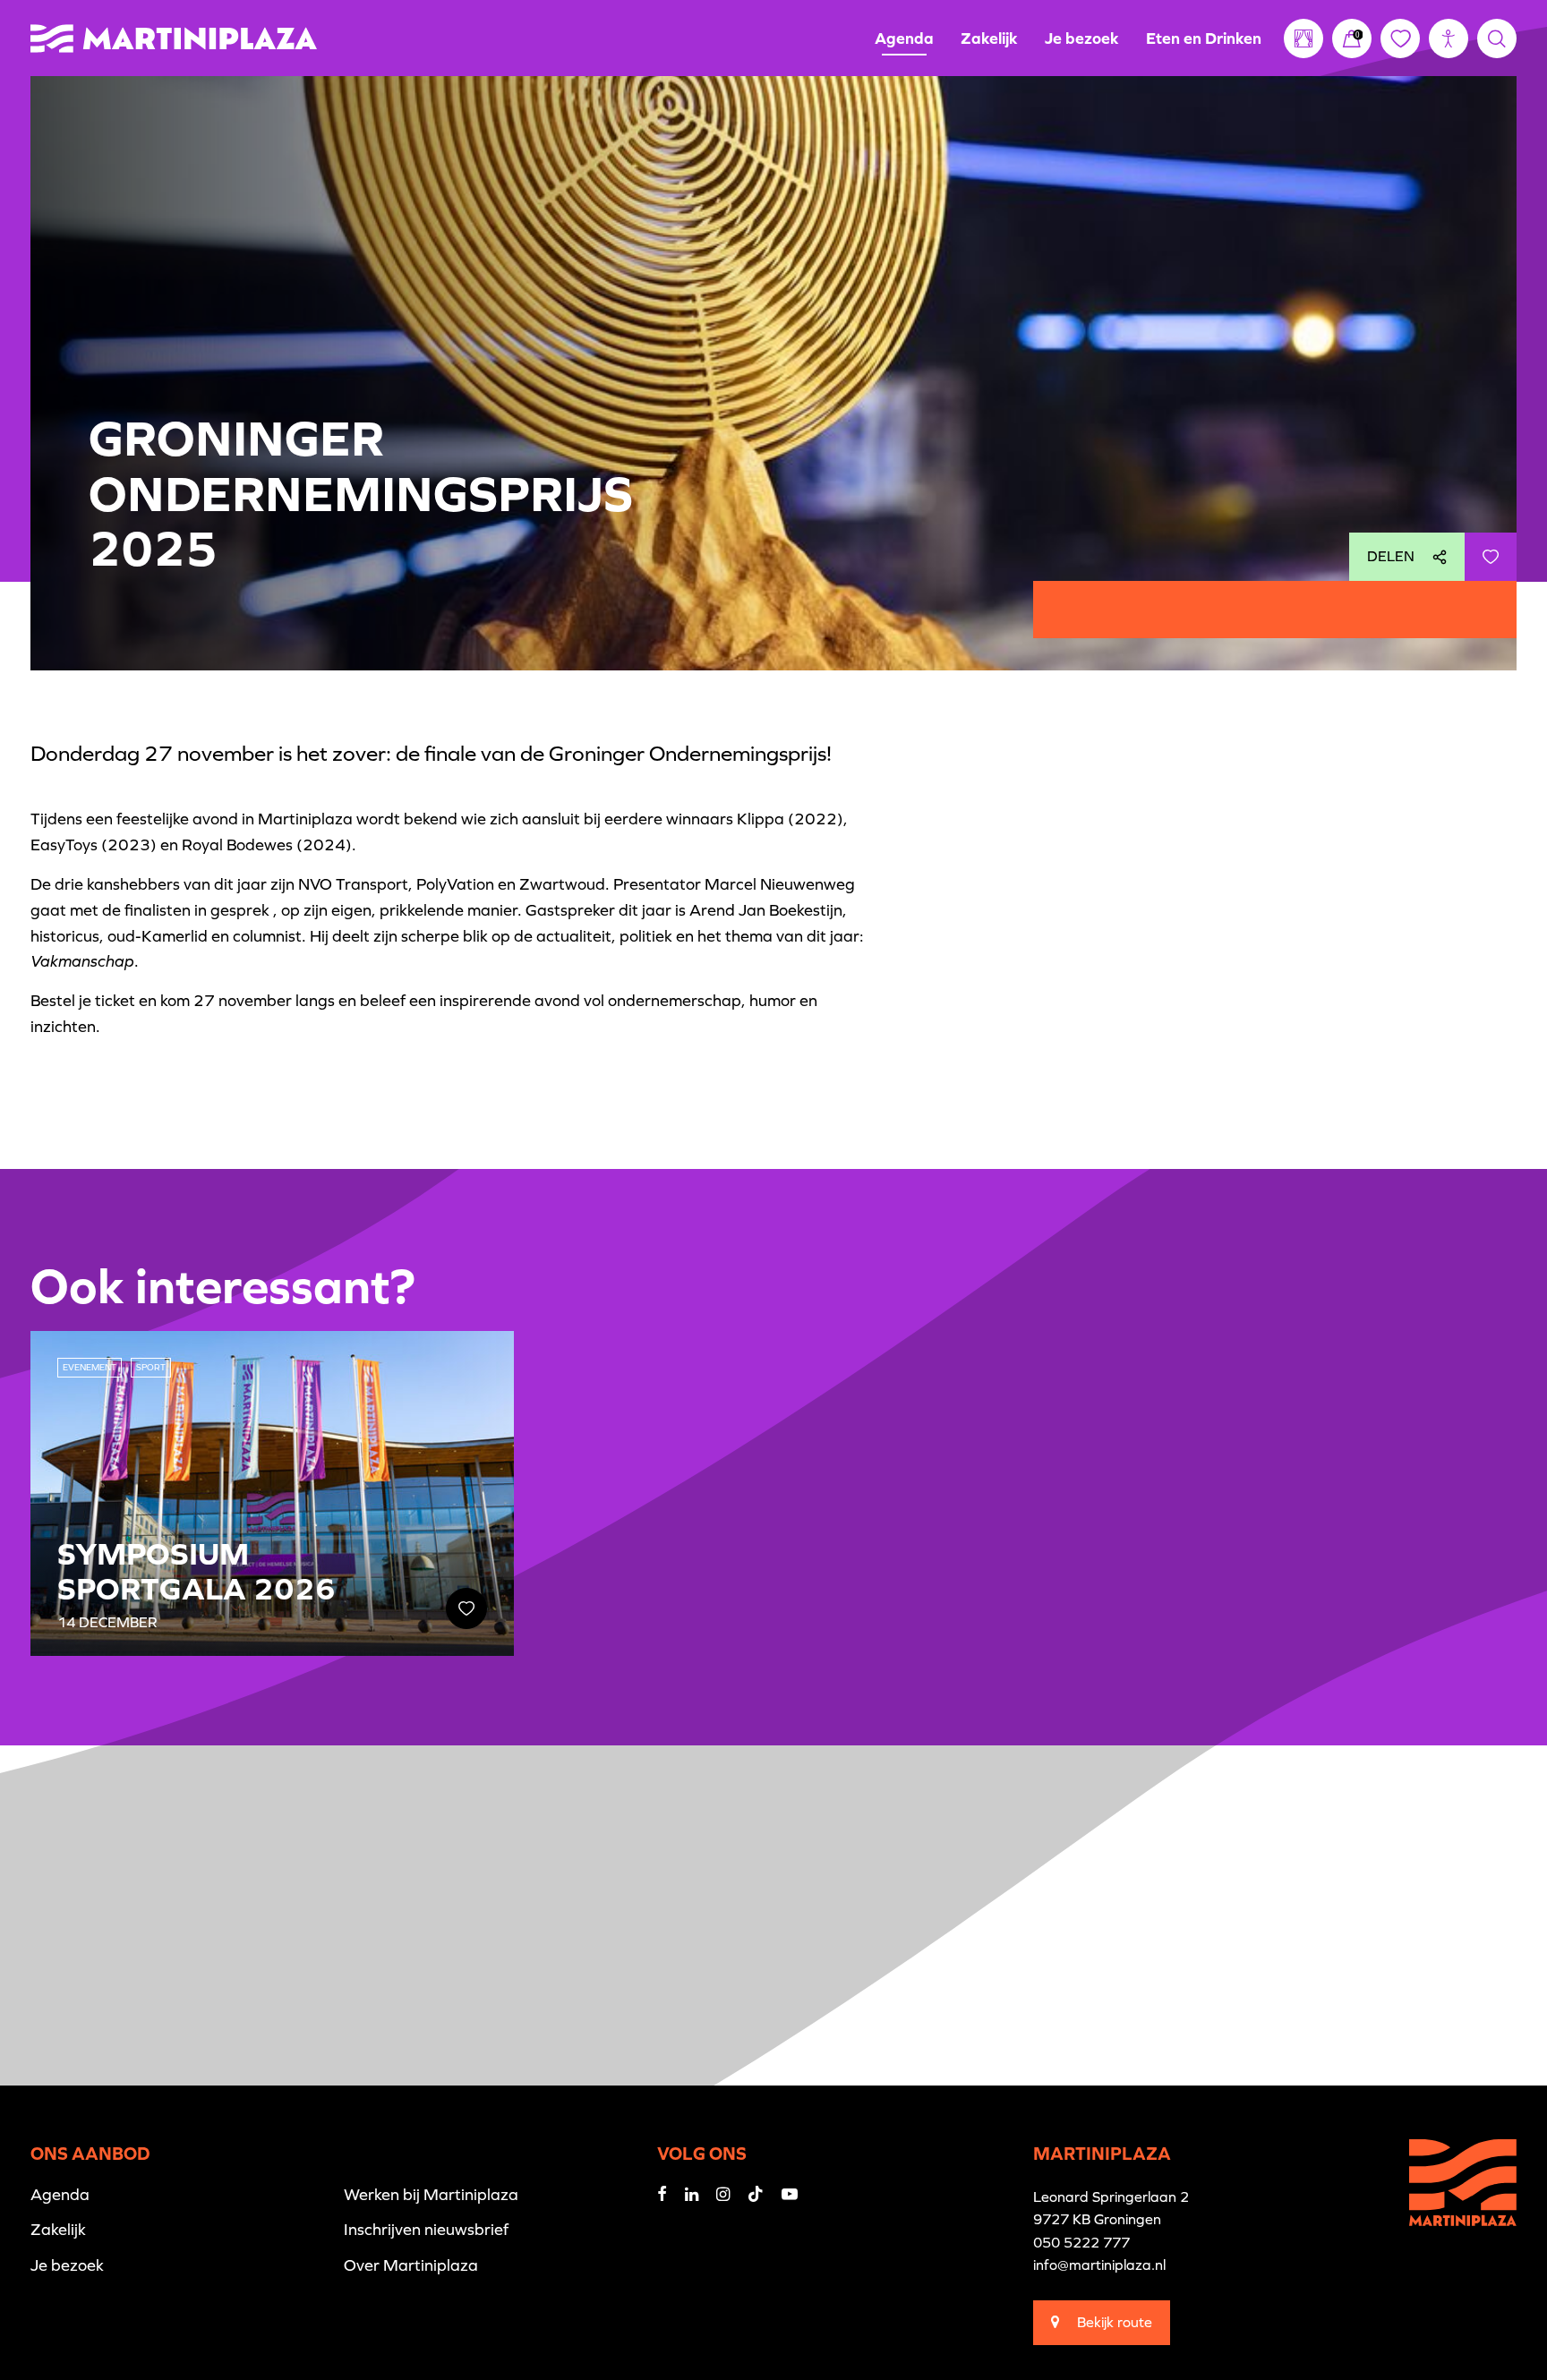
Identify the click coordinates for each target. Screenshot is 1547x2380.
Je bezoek (1082, 38)
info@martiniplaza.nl (1099, 2265)
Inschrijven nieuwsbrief (426, 2229)
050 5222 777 (1081, 2242)
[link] (1352, 38)
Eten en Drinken (1204, 38)
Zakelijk (989, 38)
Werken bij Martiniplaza (431, 2194)
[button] (1449, 38)
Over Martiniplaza (411, 2265)
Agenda (904, 38)
